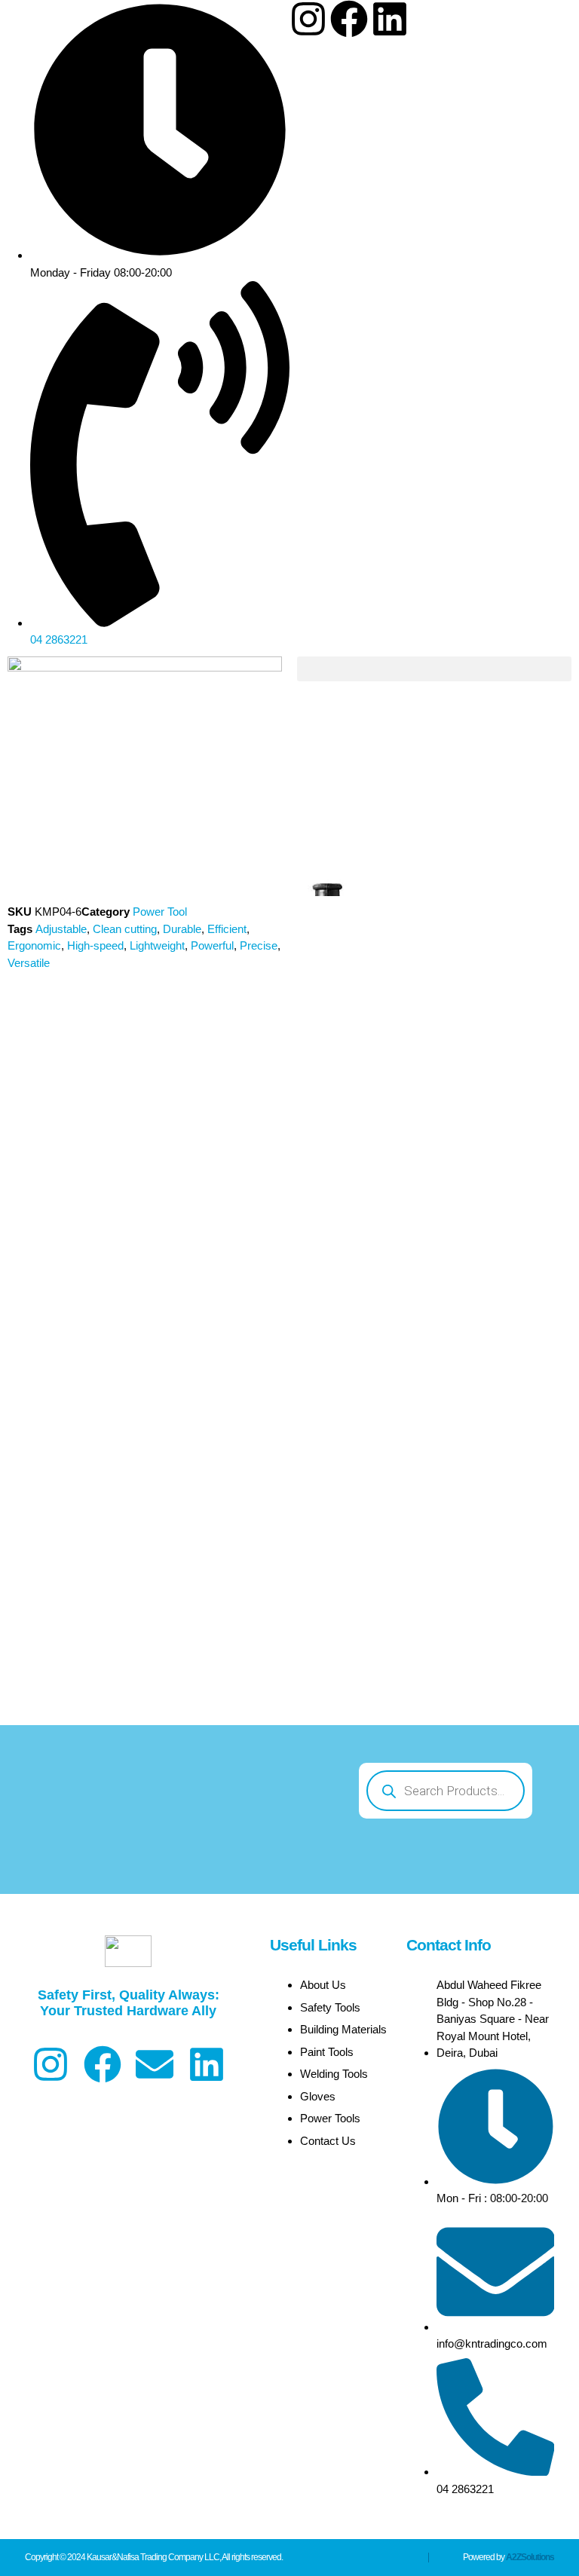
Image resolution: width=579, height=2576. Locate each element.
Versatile (29, 963)
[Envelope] (155, 2064)
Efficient (227, 929)
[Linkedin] (390, 19)
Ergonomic (34, 945)
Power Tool (160, 912)
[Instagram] (308, 19)
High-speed (95, 945)
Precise (259, 945)
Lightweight (157, 945)
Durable (182, 929)
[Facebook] (349, 19)
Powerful (212, 945)
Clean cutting (125, 929)
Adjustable (61, 929)
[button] (434, 669)
